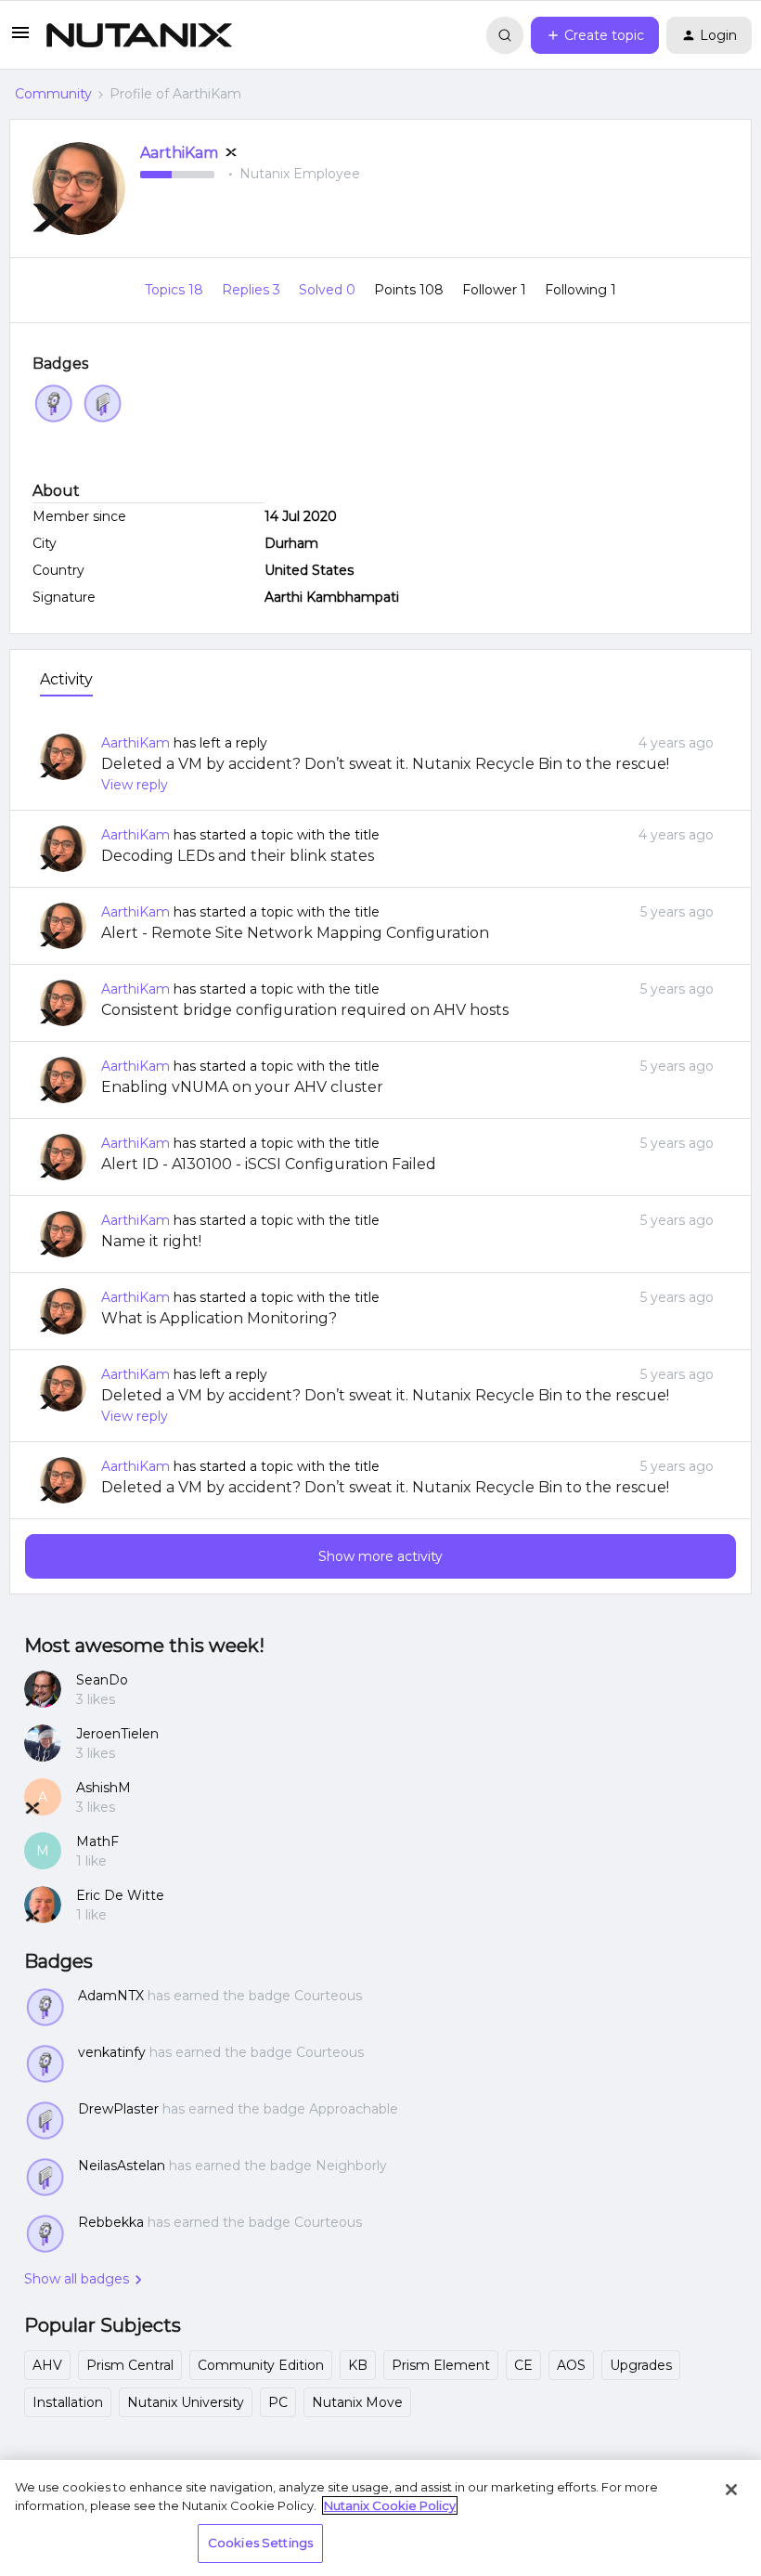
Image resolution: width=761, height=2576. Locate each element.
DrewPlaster (118, 2109)
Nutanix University (186, 2402)
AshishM (103, 1788)
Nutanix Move (357, 2402)
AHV (47, 2365)
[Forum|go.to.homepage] (139, 35)
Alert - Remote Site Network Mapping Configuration (295, 933)
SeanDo (102, 1680)
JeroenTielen (117, 1734)
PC (278, 2402)
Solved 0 (329, 290)
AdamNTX (111, 1996)
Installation (68, 2402)
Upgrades (641, 2365)
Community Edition (261, 2365)
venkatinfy (112, 2052)
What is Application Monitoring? (219, 1318)
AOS (571, 2365)
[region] (380, 2518)
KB (358, 2365)
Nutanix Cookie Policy (390, 2505)
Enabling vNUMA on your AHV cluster (242, 1087)
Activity (66, 679)
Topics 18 (176, 290)
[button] (20, 39)
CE (523, 2365)
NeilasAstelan (122, 2166)
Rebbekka (111, 2222)
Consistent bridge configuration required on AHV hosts (305, 1010)
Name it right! (151, 1241)
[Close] (731, 2490)
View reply (135, 785)
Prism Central (130, 2365)
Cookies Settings (260, 2543)
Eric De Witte (120, 1895)
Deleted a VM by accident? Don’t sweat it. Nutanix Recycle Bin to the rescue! (385, 764)
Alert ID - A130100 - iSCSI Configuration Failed (269, 1164)
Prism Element (441, 2365)
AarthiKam (179, 153)
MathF (97, 1841)
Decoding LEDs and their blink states (238, 856)
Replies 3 (253, 290)
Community (53, 94)
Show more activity (380, 1556)
